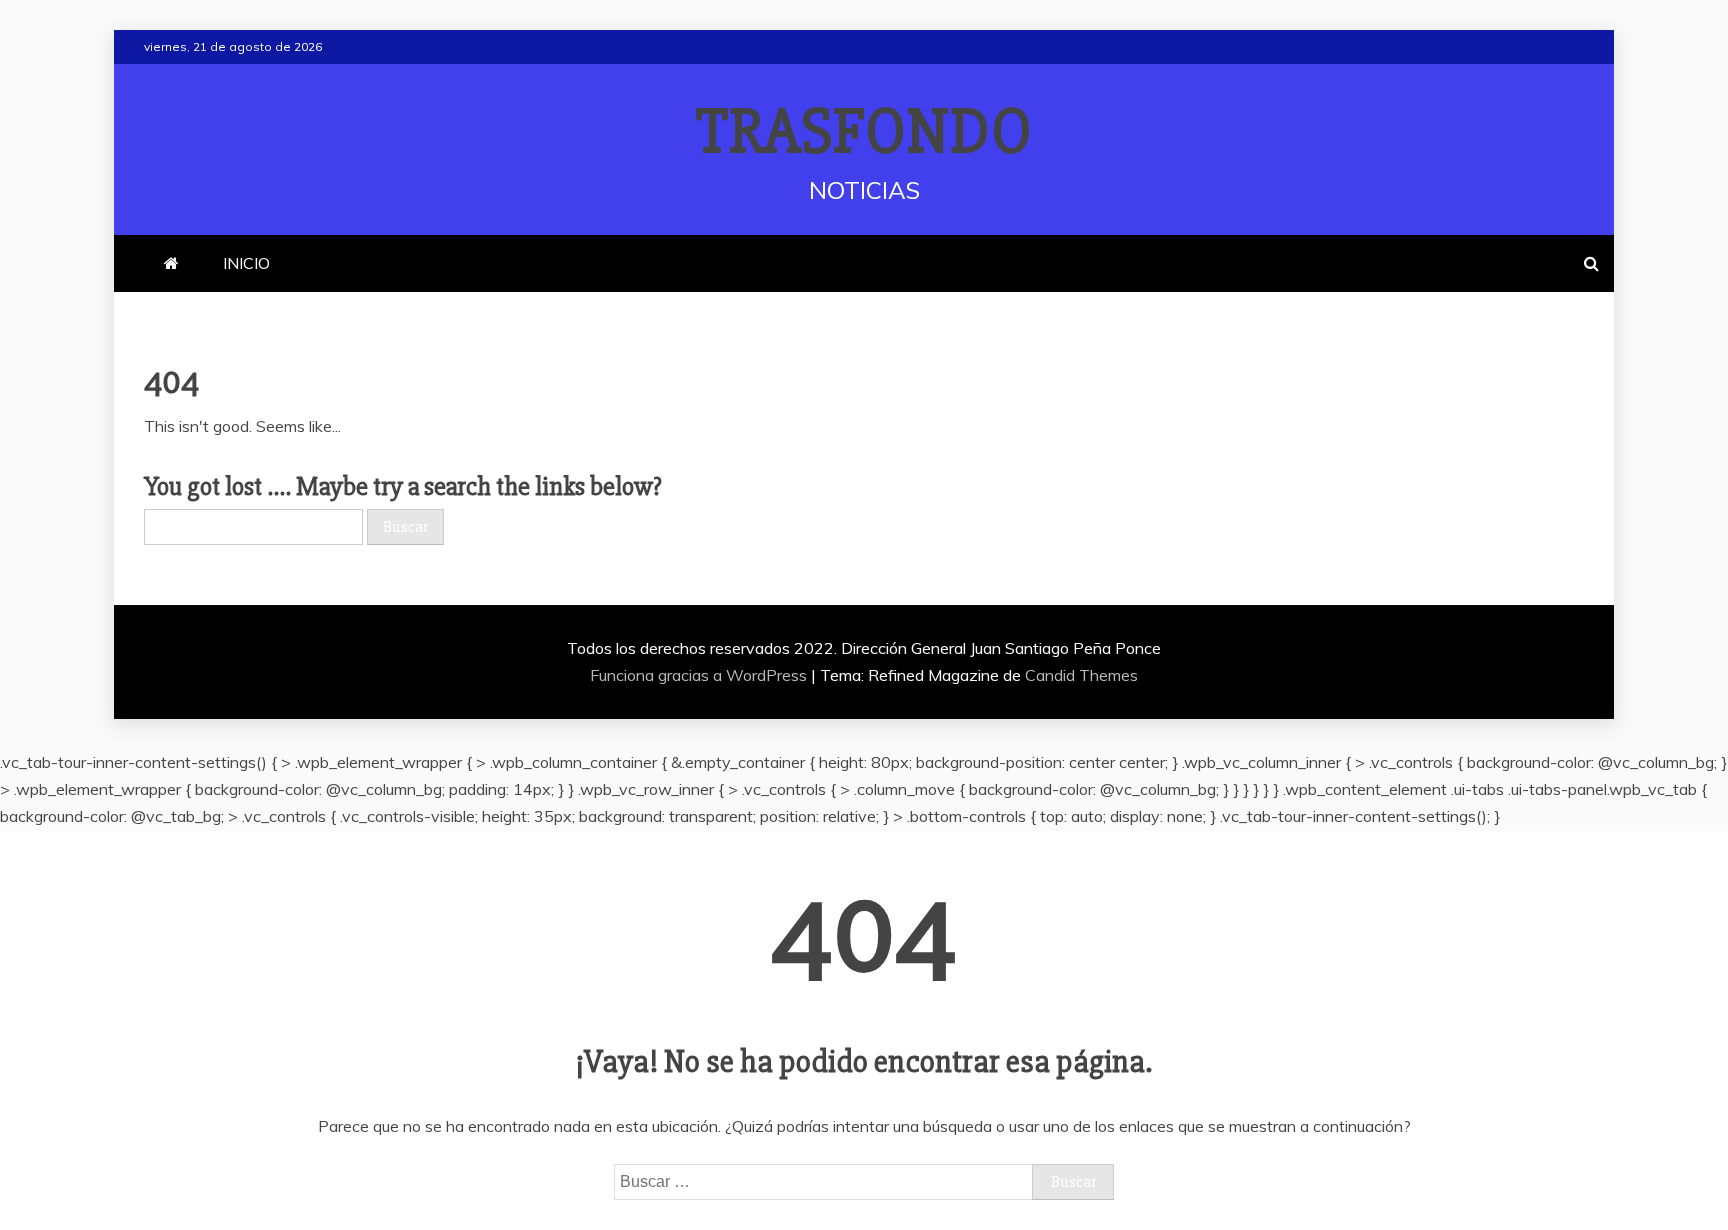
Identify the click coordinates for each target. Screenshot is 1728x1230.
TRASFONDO (864, 132)
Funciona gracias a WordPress (700, 675)
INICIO (246, 263)
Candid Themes (1081, 675)
